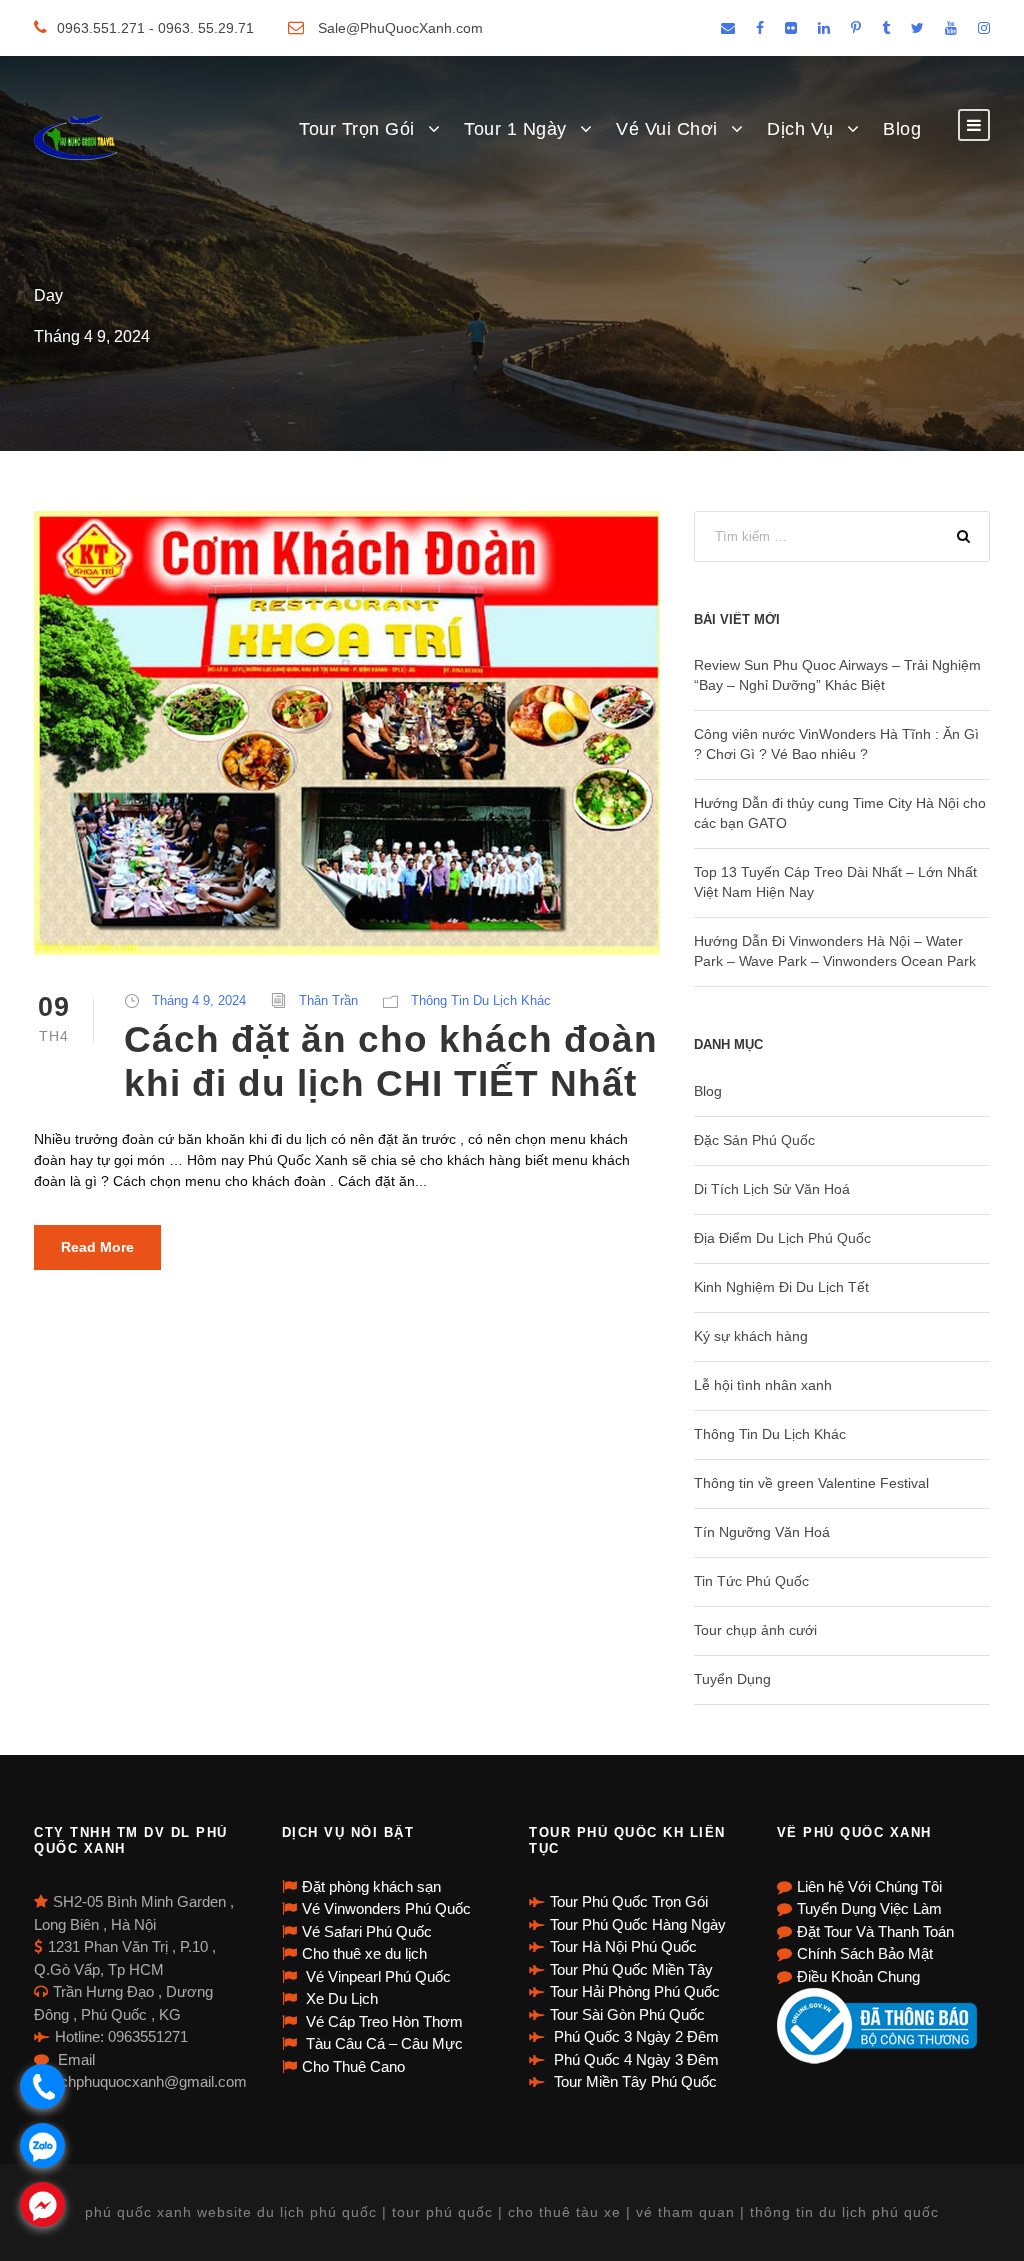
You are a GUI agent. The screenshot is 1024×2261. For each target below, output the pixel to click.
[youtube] (951, 28)
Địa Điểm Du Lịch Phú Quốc (782, 1238)
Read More (97, 1247)
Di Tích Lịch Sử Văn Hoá (772, 1189)
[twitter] (917, 28)
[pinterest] (856, 28)
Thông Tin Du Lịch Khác (481, 1000)
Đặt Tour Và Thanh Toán (875, 1931)
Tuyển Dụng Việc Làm (869, 1908)
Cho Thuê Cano (353, 2066)
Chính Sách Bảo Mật (865, 1953)
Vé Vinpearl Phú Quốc (376, 1976)
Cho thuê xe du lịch (364, 1953)
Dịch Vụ (800, 129)
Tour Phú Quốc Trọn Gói (629, 1901)
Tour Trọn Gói (357, 129)
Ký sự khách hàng (751, 1336)
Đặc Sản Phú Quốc (754, 1140)
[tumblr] (886, 28)
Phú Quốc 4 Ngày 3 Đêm (634, 2059)
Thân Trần (328, 1000)
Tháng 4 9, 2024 (199, 1000)
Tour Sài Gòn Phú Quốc (627, 2014)
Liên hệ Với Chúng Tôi (869, 1886)
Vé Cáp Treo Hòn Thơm (382, 2021)
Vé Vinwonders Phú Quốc (386, 1908)
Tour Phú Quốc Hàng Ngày (638, 1924)
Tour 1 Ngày (515, 129)
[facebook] (760, 28)
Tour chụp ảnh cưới (755, 1630)
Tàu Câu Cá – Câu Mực (382, 2043)
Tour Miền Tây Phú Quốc (633, 2081)
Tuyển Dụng (732, 1679)
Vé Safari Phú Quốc (367, 1931)
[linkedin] (824, 28)
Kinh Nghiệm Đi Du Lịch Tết (781, 1287)
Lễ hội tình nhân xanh (763, 1385)
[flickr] (791, 28)
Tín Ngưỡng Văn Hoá (762, 1532)
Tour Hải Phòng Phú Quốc (635, 1991)
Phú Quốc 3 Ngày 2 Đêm (634, 2036)
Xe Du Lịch (340, 1998)
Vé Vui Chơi (667, 129)
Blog (902, 129)
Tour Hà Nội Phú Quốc (623, 1946)
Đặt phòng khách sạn (371, 1886)
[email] (728, 28)
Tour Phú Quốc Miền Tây (631, 1969)
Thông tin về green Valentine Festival (811, 1483)
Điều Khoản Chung (858, 1976)
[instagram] (984, 28)
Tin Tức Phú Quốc (751, 1581)
